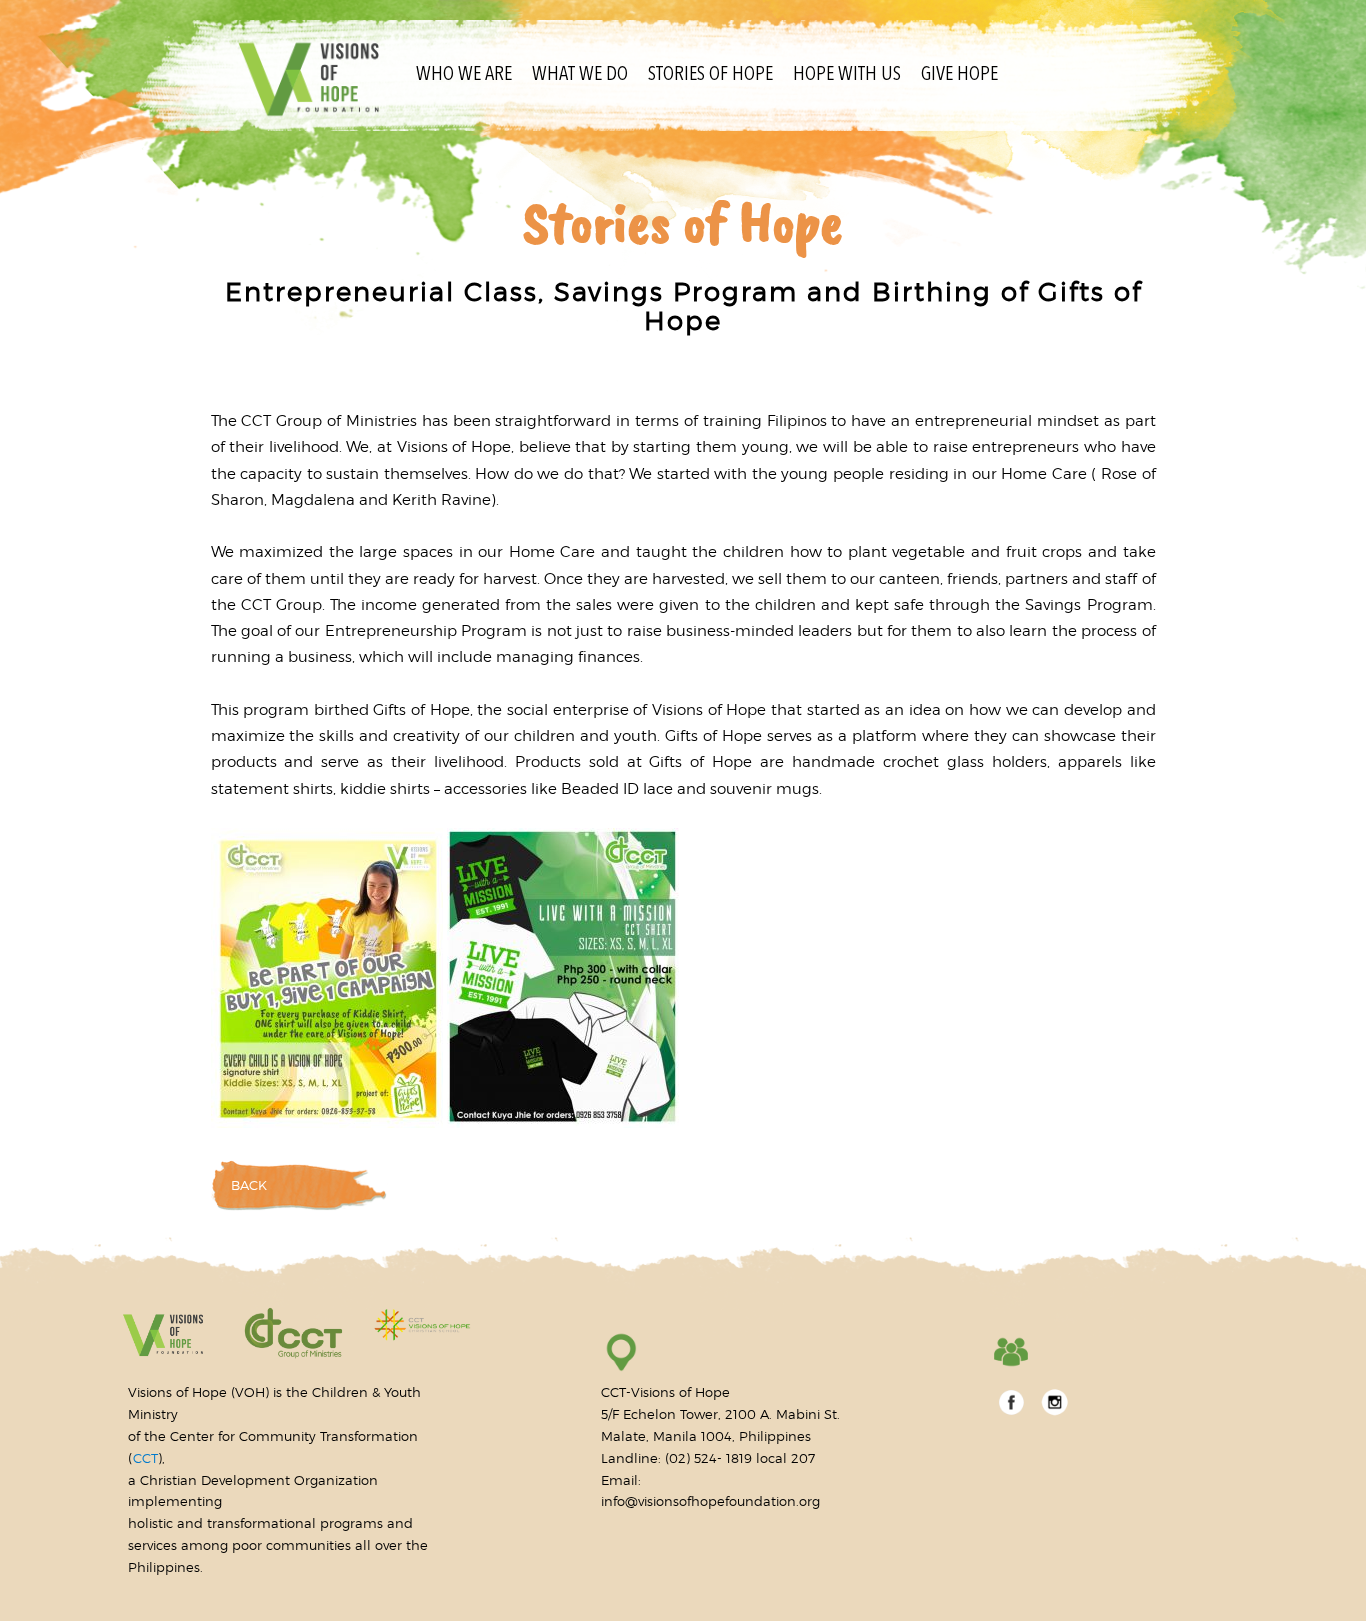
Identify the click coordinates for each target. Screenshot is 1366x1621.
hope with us (847, 75)
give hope (959, 75)
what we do (580, 75)
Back (249, 1185)
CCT (145, 1458)
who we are (464, 75)
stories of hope (710, 75)
